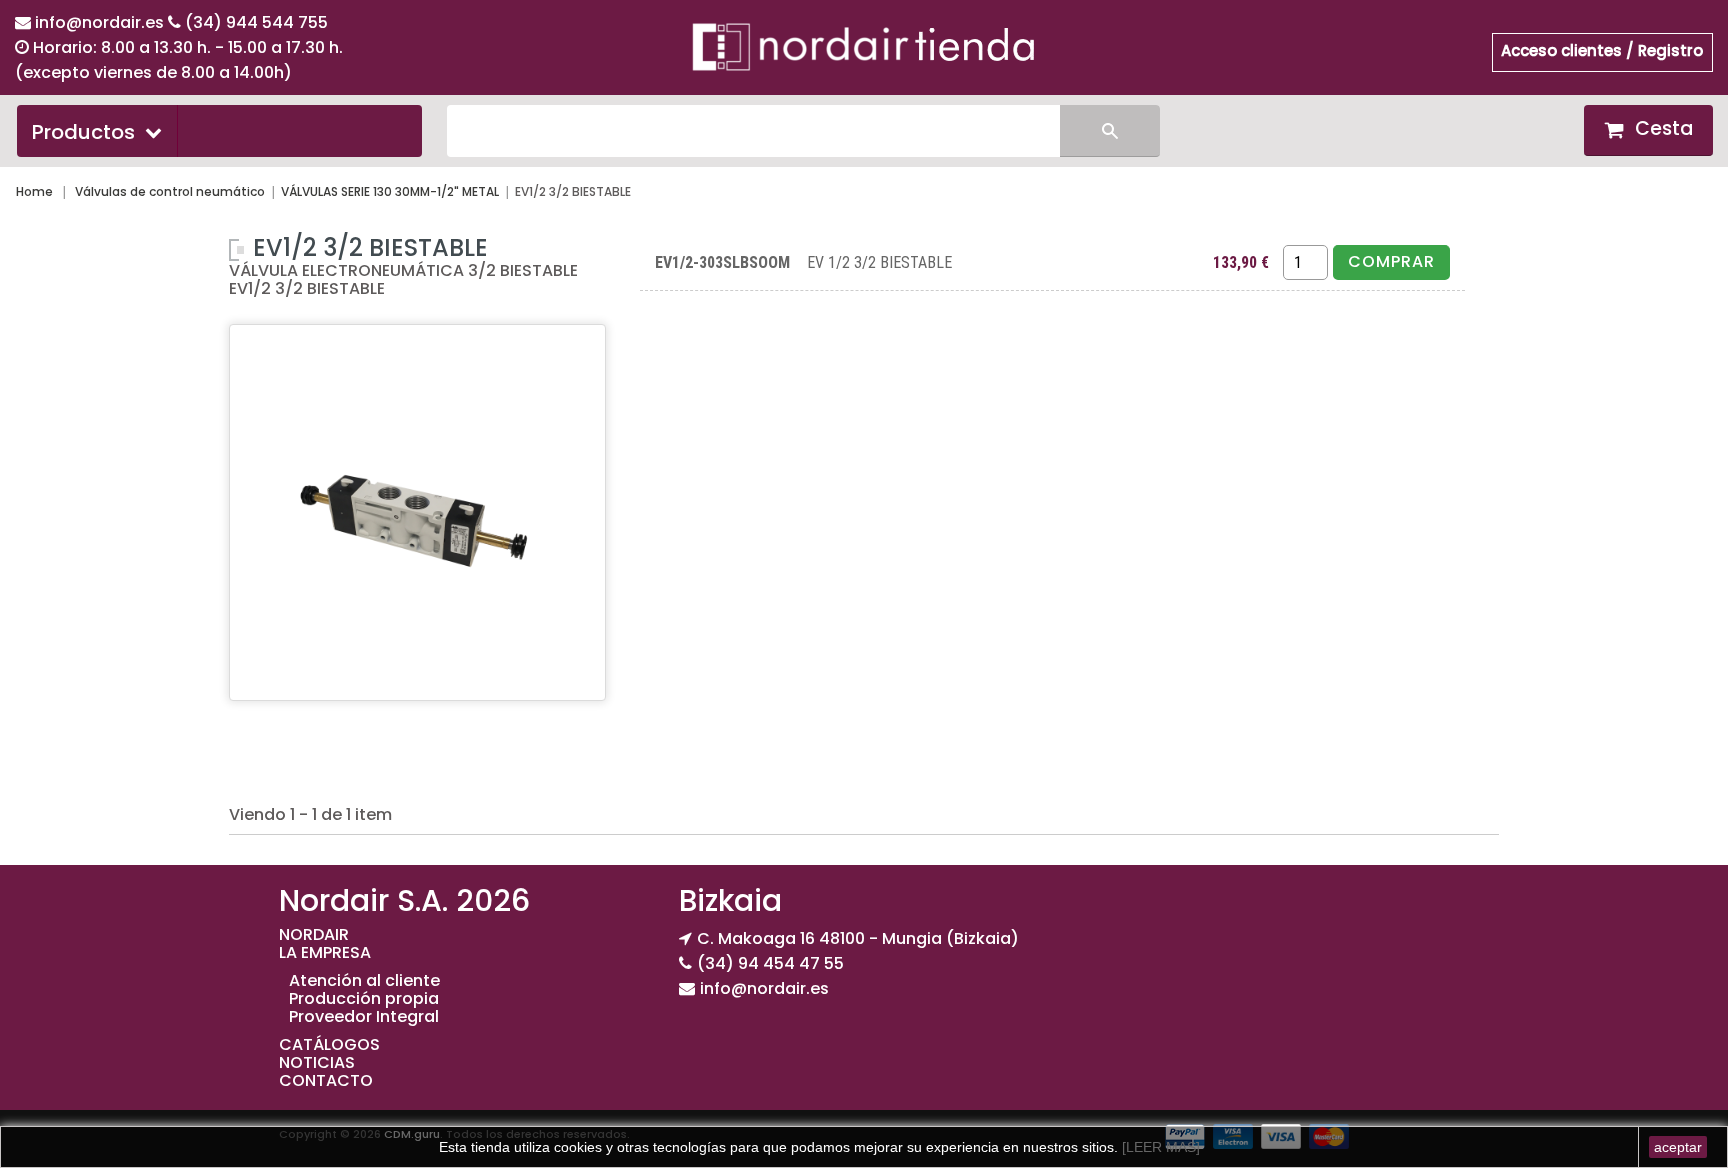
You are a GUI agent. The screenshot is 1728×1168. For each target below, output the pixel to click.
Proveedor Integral (364, 1016)
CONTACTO (326, 1080)
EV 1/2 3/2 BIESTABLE (879, 262)
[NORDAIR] (864, 46)
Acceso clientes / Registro (1602, 50)
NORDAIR (314, 934)
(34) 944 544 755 (256, 22)
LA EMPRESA (325, 952)
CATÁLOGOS (329, 1044)
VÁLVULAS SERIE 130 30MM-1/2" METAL (390, 191)
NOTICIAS (317, 1062)
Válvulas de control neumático (170, 191)
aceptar (1678, 1147)
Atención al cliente (364, 980)
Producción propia (364, 998)
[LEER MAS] (1159, 1147)
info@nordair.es (101, 22)
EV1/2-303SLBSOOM (722, 262)
